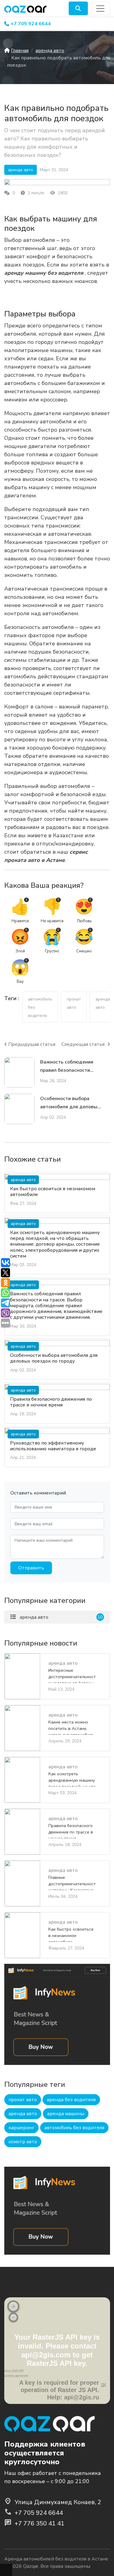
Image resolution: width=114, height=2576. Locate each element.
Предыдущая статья (32, 1044)
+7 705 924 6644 (31, 24)
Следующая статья (84, 1044)
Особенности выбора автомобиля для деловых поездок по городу (54, 1358)
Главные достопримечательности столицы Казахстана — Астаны (72, 1882)
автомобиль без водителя (74, 2128)
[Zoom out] (13, 2317)
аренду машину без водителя (44, 273)
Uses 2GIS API (14, 2371)
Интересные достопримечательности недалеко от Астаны (72, 1675)
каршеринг (21, 2128)
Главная (20, 51)
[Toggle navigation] (100, 8)
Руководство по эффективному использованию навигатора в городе (53, 1446)
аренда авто (50, 51)
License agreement (16, 2376)
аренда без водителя (71, 2100)
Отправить (31, 1568)
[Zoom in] (13, 2306)
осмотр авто (23, 2142)
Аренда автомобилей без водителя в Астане (56, 2559)
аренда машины (66, 2114)
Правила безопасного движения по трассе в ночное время (51, 1402)
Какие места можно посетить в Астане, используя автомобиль (71, 1727)
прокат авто (23, 2100)
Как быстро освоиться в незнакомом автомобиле (53, 1192)
